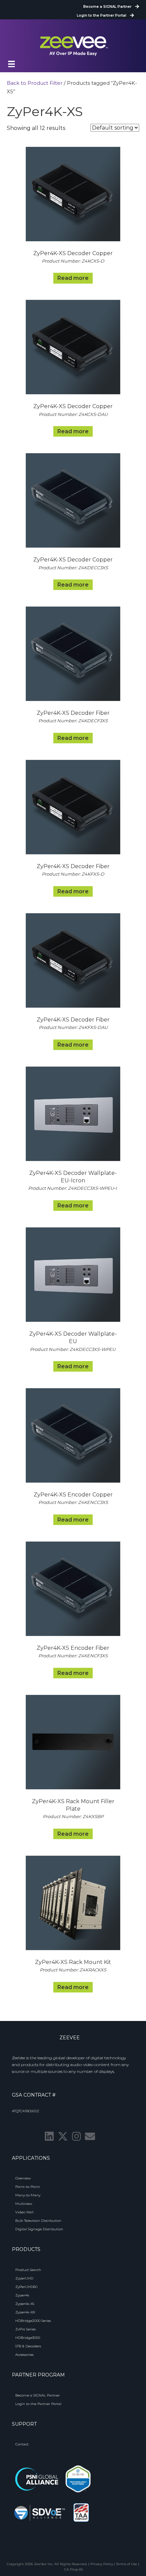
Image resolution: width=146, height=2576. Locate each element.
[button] (49, 2136)
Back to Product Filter (35, 83)
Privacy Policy (102, 2564)
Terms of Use (127, 2564)
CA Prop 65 (74, 2569)
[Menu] (12, 64)
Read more (73, 278)
